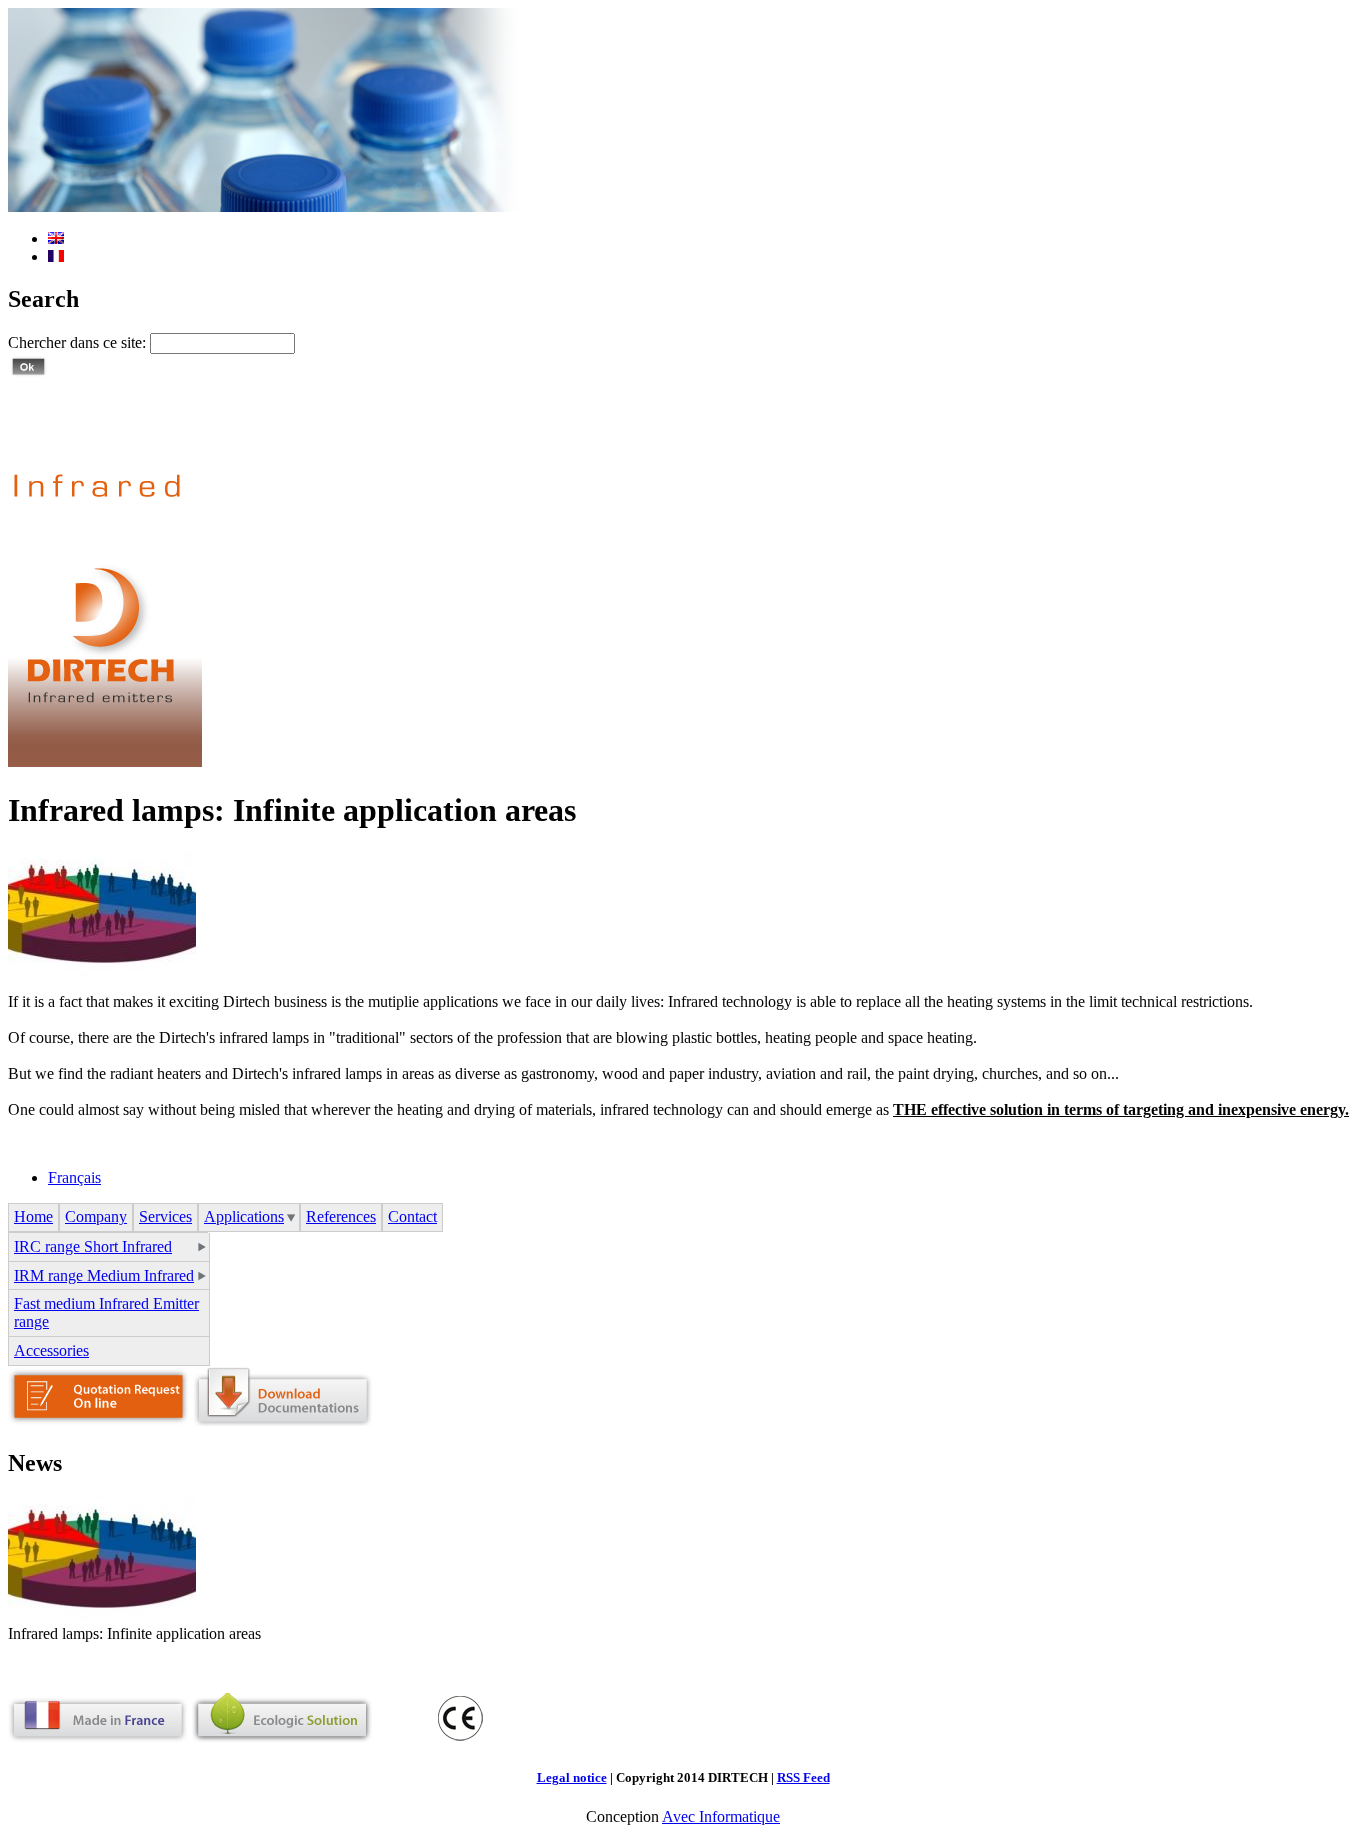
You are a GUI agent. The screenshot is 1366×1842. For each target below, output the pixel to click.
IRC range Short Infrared (93, 1246)
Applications (244, 1216)
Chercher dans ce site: (79, 342)
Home (33, 1216)
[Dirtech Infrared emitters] (105, 761)
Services (165, 1216)
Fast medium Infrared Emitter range (106, 1312)
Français (74, 1177)
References (341, 1216)
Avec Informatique (721, 1816)
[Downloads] (282, 1420)
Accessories (51, 1350)
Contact (412, 1216)
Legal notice (572, 1777)
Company (96, 1216)
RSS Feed (803, 1777)
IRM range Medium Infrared (104, 1275)
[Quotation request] (98, 1420)
